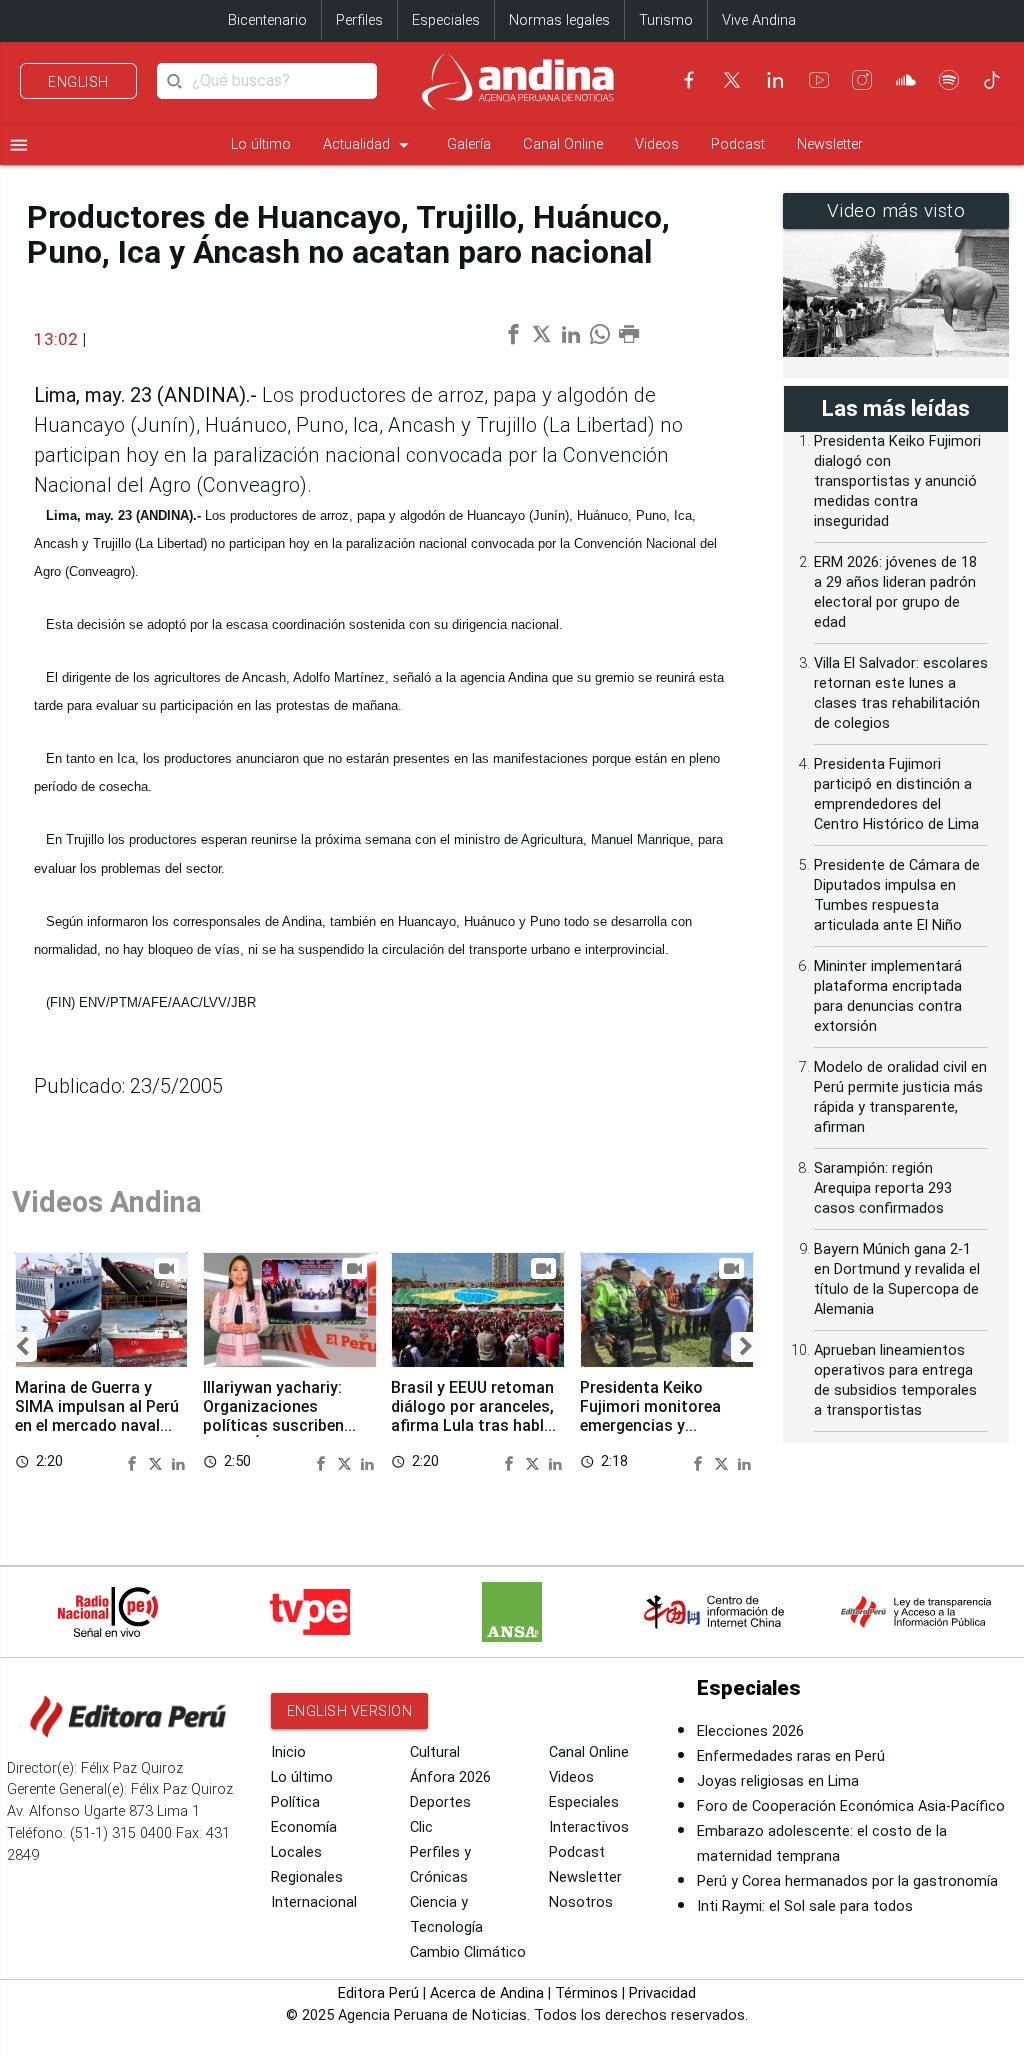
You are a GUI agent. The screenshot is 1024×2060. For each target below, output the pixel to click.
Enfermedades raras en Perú (791, 1756)
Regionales (307, 1877)
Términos (586, 1993)
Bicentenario (267, 20)
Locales (296, 1852)
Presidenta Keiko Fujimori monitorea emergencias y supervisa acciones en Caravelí (661, 1426)
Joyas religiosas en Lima (778, 1781)
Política (295, 1802)
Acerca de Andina (487, 1993)
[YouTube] (819, 80)
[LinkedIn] (775, 80)
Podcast (738, 144)
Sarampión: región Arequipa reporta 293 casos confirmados (883, 1188)
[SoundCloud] (906, 80)
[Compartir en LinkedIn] (178, 1462)
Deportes (440, 1802)
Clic (421, 1827)
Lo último (261, 144)
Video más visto (896, 211)
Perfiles (359, 20)
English (78, 82)
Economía (304, 1827)
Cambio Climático (468, 1952)
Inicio (288, 1752)
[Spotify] (949, 80)
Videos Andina (107, 1202)
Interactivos (589, 1827)
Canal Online (563, 144)
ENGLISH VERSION (350, 1711)
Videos (657, 144)
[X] (732, 80)
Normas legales (559, 20)
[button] (22, 1347)
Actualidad (369, 145)
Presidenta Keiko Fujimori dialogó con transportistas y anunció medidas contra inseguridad (897, 481)
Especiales (446, 20)
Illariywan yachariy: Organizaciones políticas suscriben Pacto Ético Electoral (282, 1416)
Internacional (314, 1902)
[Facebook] (689, 80)
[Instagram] (862, 80)
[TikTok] (992, 80)
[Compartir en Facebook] (135, 1462)
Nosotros (581, 1902)
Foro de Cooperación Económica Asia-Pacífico (851, 1806)
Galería (469, 144)
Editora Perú (378, 1993)
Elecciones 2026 (750, 1731)
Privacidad (662, 1993)
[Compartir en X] (158, 1462)
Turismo (666, 20)
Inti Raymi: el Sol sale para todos (805, 1906)
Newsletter (830, 144)
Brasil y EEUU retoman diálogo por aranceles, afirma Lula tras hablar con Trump (475, 1416)
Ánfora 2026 (450, 1777)
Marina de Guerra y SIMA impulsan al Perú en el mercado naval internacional (97, 1416)
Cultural (435, 1752)
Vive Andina (759, 20)
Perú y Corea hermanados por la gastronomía (847, 1881)
